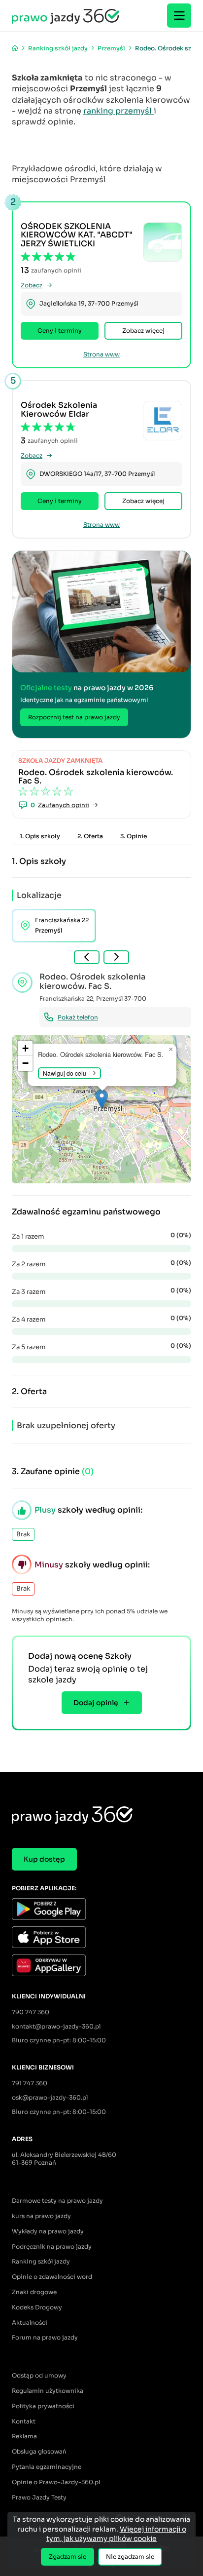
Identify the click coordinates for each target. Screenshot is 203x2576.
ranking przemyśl (118, 111)
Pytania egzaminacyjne (47, 2467)
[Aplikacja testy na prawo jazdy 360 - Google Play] (101, 1910)
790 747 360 (31, 2012)
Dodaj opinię (96, 1703)
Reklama (24, 2436)
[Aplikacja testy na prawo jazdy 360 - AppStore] (101, 1938)
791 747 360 (30, 2083)
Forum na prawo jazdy (45, 2337)
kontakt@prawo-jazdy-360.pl (56, 2026)
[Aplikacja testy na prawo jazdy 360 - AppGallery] (101, 1967)
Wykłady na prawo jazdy (48, 2231)
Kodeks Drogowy (37, 2307)
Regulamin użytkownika (48, 2391)
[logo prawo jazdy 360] (66, 16)
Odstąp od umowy (39, 2375)
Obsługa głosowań (39, 2451)
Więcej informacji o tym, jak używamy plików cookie (116, 2534)
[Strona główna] (15, 48)
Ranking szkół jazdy (41, 2261)
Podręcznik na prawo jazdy (52, 2246)
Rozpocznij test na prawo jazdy (74, 717)
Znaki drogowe (34, 2292)
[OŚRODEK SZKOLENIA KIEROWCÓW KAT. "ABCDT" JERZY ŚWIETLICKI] (163, 242)
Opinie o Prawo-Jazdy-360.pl (56, 2482)
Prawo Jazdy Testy (39, 2497)
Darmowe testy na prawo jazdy (57, 2201)
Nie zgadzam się (130, 2556)
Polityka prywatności (43, 2406)
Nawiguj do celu (65, 1073)
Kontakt (24, 2421)
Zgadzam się (68, 2556)
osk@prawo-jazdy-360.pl (50, 2097)
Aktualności (30, 2322)
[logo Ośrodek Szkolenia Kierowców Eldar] (163, 421)
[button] (102, 1099)
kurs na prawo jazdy (41, 2216)
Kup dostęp (44, 1859)
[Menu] (179, 16)
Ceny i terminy (60, 331)
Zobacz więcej (143, 331)
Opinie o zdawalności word (52, 2277)
